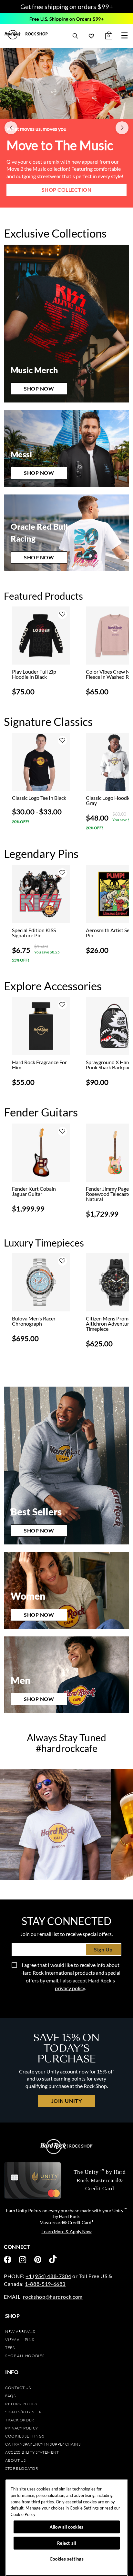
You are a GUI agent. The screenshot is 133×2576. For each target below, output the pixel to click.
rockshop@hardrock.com (53, 2297)
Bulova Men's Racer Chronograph (34, 1321)
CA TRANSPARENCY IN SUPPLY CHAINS (43, 2444)
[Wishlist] (91, 36)
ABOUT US (15, 2460)
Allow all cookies (67, 2527)
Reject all (67, 2543)
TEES (10, 2348)
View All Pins (20, 2340)
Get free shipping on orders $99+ (67, 6)
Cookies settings (25, 2436)
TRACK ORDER (20, 2420)
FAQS (10, 2396)
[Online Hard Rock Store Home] (26, 35)
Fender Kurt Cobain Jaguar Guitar (34, 1191)
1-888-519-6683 (45, 2284)
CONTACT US (18, 2388)
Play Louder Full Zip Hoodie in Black (34, 674)
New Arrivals (20, 2332)
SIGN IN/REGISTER (23, 2412)
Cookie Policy (23, 2514)
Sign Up (103, 1949)
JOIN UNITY (66, 2101)
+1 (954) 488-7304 (48, 2276)
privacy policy (70, 1988)
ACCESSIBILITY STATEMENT (32, 2452)
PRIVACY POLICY (22, 2428)
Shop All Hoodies (25, 2356)
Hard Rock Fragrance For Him (39, 1065)
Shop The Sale (70, 190)
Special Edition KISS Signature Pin (34, 933)
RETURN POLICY (21, 2404)
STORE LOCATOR (22, 2468)
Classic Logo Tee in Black (39, 798)
